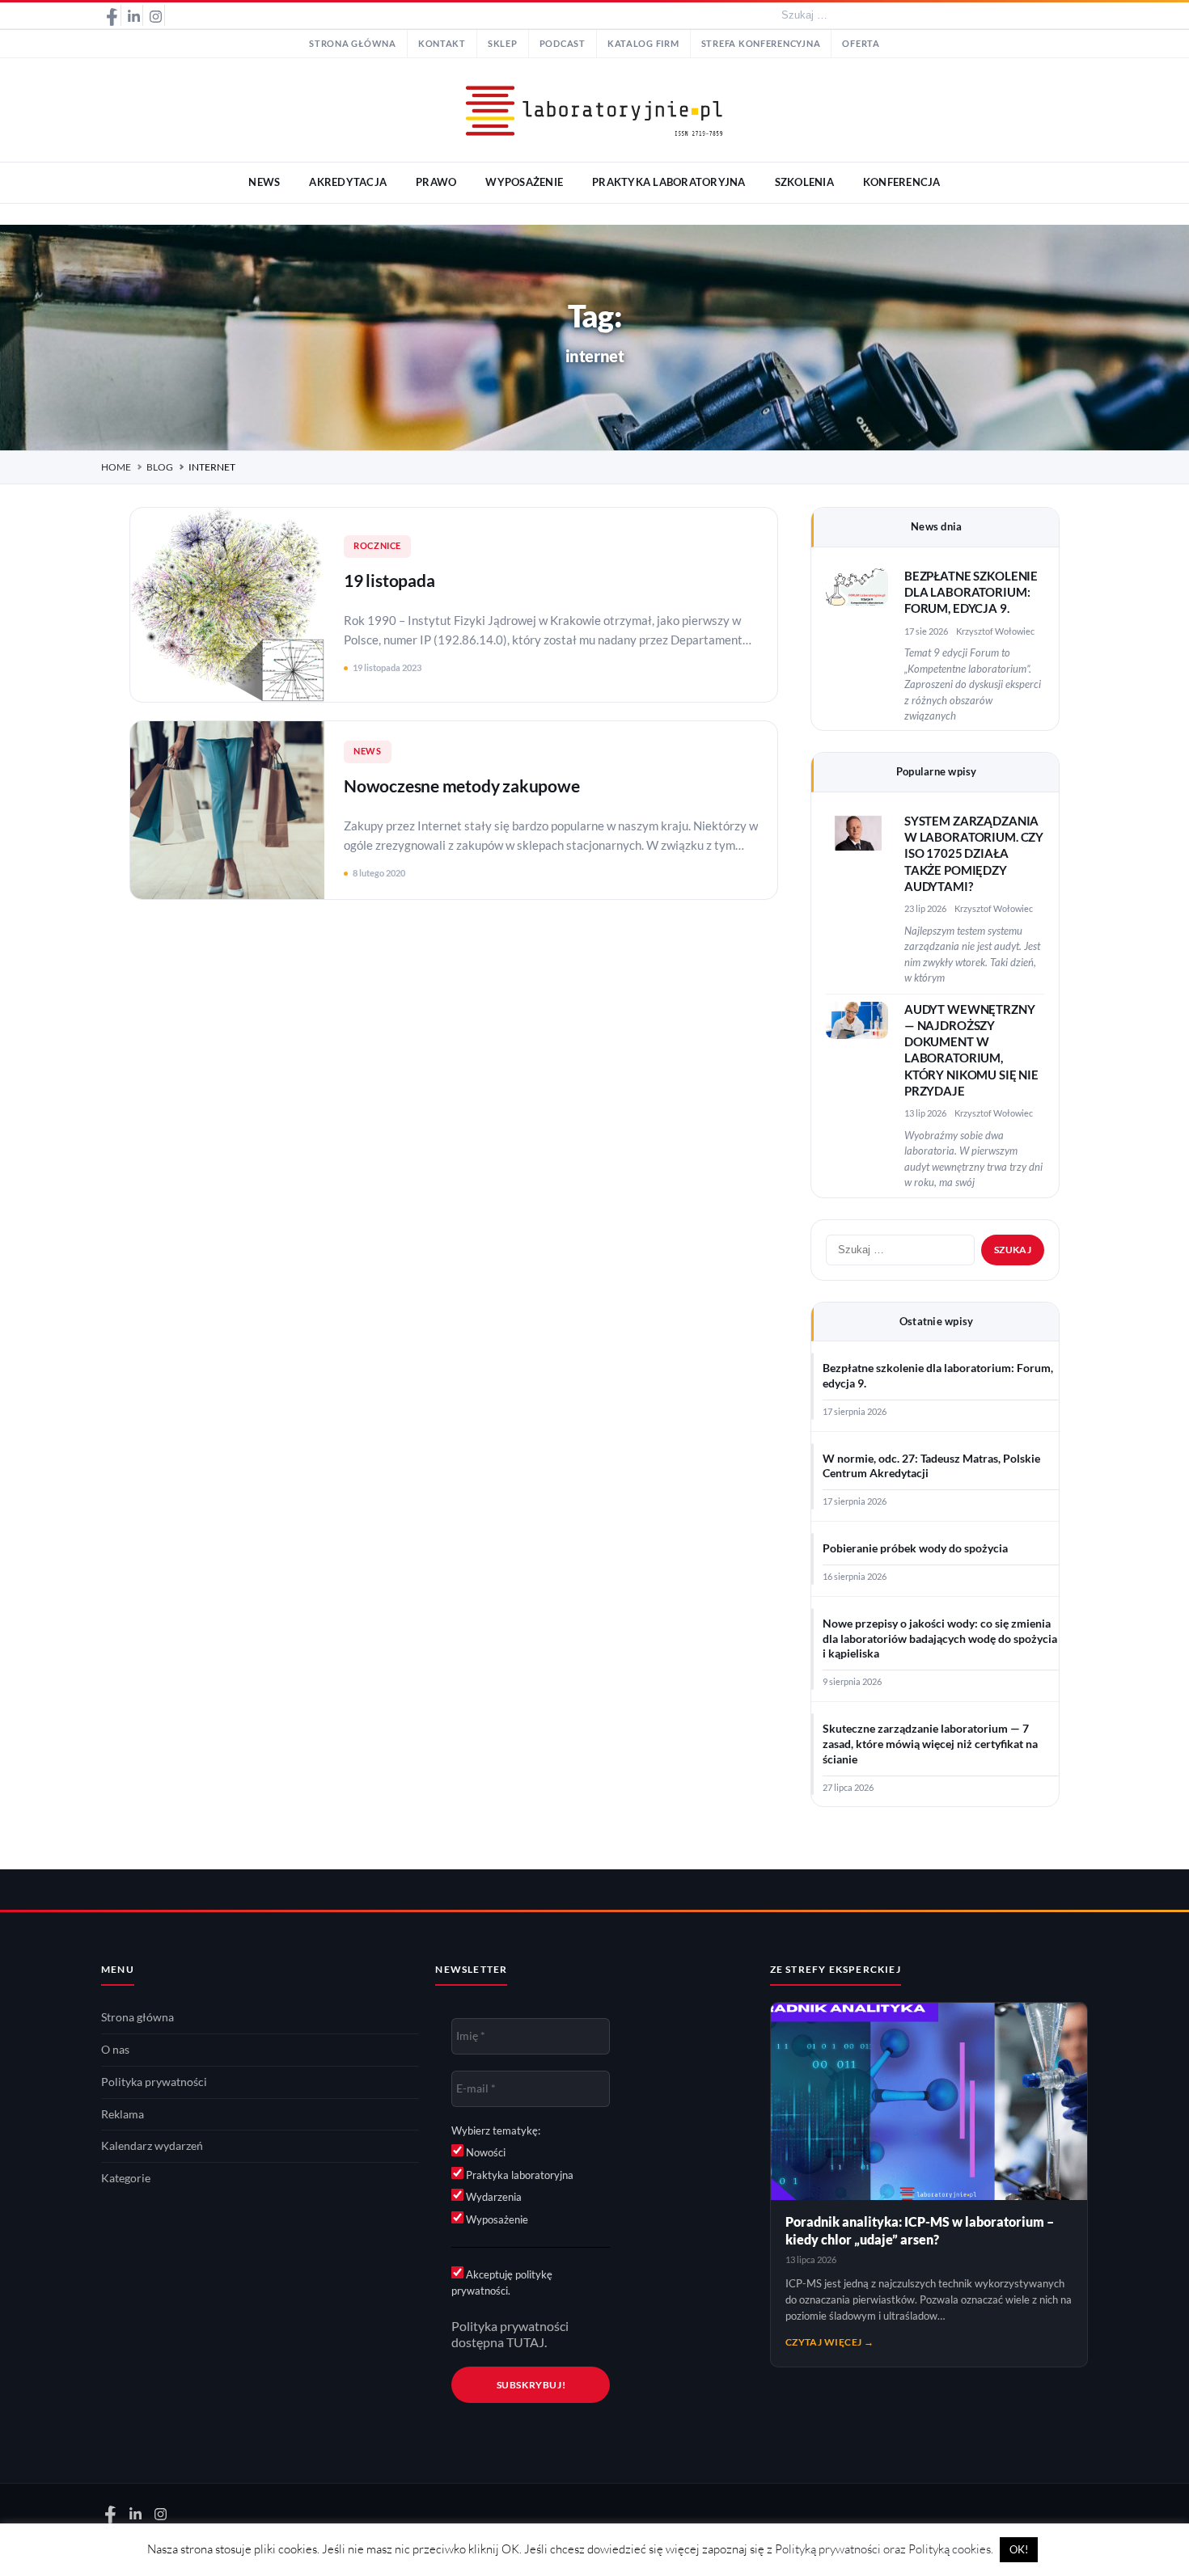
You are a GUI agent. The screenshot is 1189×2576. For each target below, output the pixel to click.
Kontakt (442, 44)
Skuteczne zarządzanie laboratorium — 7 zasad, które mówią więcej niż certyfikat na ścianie (930, 1744)
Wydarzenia (493, 2197)
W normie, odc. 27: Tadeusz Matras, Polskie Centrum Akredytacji (931, 1466)
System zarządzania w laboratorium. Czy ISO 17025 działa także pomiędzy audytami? (974, 854)
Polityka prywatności (154, 2082)
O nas (115, 2050)
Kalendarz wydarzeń (152, 2146)
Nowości (484, 2152)
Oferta (861, 44)
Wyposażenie (496, 2219)
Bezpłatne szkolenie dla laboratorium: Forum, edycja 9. (971, 593)
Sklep (503, 44)
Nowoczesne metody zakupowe (462, 785)
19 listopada (389, 580)
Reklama (123, 2114)
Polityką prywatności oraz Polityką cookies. (884, 2549)
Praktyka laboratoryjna (518, 2175)
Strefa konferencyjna (761, 44)
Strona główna (353, 44)
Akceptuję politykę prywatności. (502, 2283)
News (368, 751)
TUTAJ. (527, 2342)
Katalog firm (643, 44)
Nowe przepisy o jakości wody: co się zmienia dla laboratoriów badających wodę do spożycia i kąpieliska (940, 1639)
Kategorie (126, 2178)
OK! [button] (1019, 2549)
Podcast (563, 44)
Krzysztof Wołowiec (995, 631)
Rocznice (377, 546)
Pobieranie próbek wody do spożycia (915, 1548)
